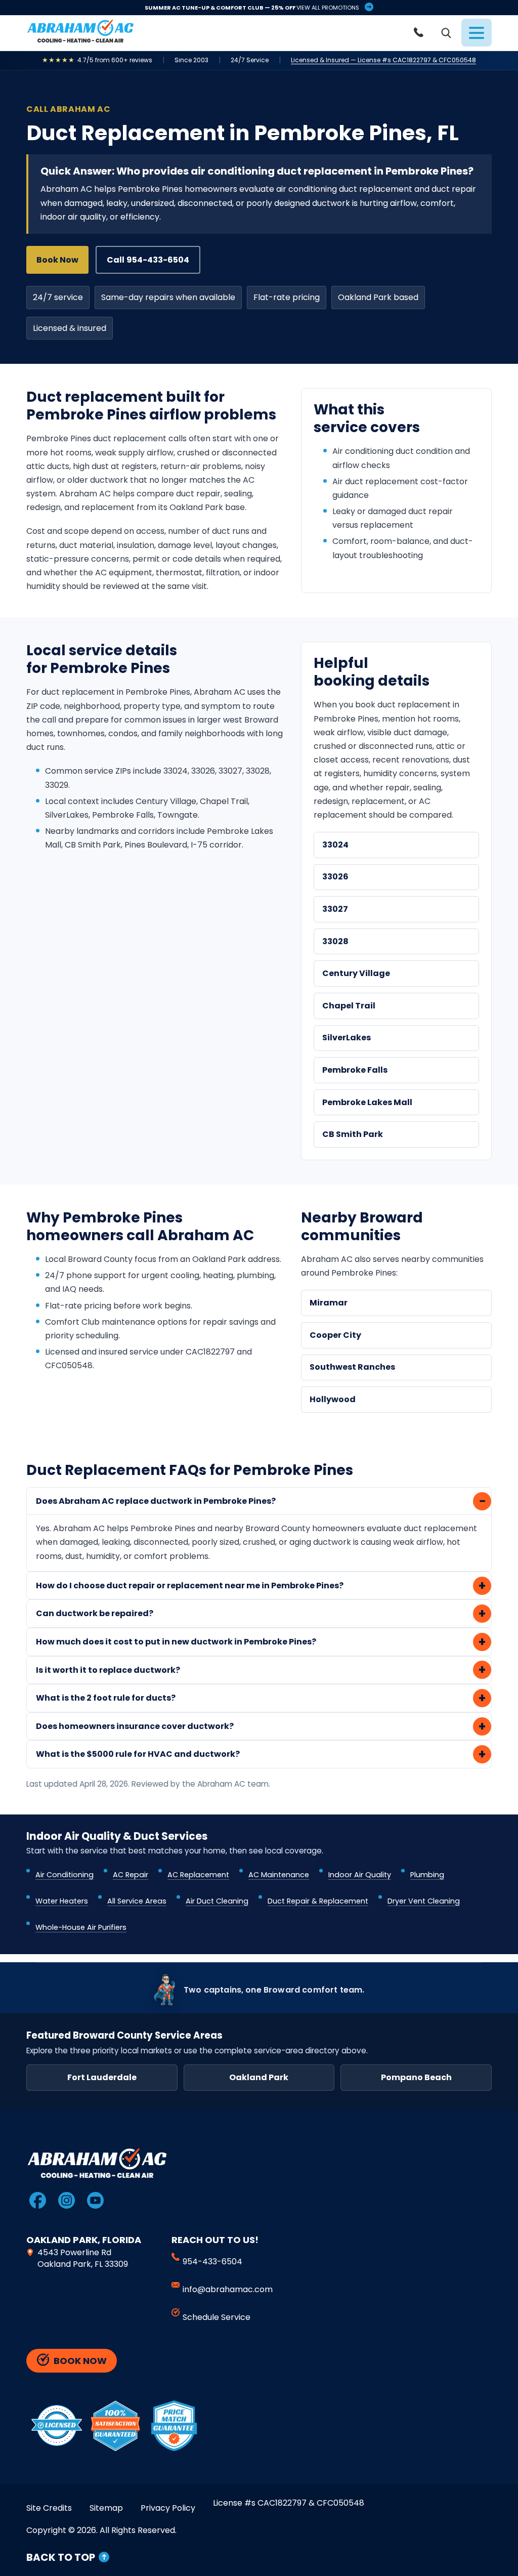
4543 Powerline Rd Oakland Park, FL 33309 (83, 2259)
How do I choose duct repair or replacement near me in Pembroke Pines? (190, 1586)
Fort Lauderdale (102, 2078)
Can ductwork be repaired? (95, 1614)
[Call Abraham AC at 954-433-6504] (420, 33)
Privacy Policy (168, 2508)
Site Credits (49, 2508)
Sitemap (106, 2508)
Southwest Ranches (352, 1367)
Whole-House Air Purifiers (81, 1928)
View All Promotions (328, 8)
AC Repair (131, 1875)
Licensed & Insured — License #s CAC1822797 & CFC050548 (383, 61)
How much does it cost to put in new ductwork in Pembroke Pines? (176, 1642)
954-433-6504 (212, 2262)
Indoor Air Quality (360, 1875)
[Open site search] (446, 33)
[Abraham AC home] (80, 31)
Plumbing (427, 1875)
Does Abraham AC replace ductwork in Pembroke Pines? (156, 1502)
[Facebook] (37, 2201)
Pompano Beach (416, 2078)
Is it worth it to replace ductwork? (108, 1671)
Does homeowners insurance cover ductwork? (135, 1727)
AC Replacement (198, 1875)
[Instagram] (66, 2201)
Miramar (329, 1303)
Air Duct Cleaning (217, 1902)
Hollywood (333, 1400)
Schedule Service (217, 2318)
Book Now (57, 260)
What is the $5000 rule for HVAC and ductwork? (138, 1755)
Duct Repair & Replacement (318, 1902)
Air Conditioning (64, 1875)
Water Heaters (62, 1902)
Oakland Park (259, 2078)
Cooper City (335, 1336)
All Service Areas (137, 1902)
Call (148, 260)
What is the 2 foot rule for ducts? (106, 1698)
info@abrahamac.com (228, 2290)
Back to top (61, 2558)
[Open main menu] (477, 33)
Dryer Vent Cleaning (424, 1902)
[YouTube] (95, 2201)
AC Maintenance (279, 1875)
